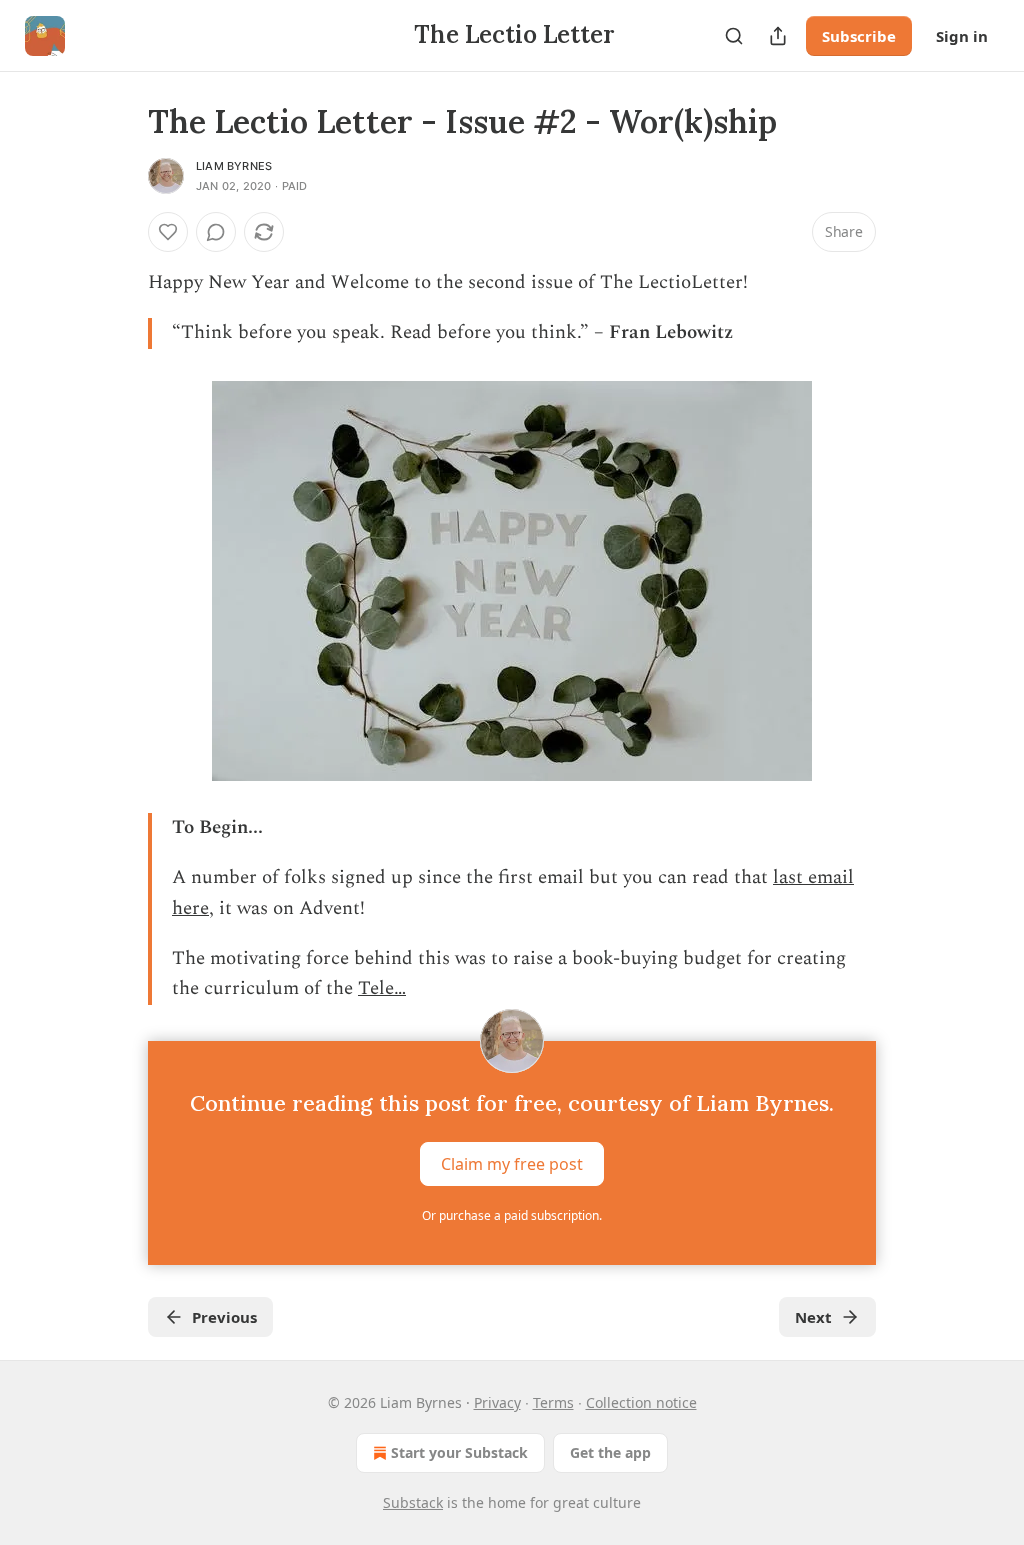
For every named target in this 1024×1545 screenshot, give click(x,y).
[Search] (734, 36)
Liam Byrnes (234, 166)
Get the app (610, 1452)
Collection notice (641, 1402)
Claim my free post (512, 1163)
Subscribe (859, 36)
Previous (224, 1317)
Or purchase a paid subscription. (512, 1215)
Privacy (497, 1402)
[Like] (168, 232)
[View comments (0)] (216, 232)
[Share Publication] (778, 36)
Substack (413, 1502)
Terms (553, 1402)
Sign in (962, 36)
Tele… (382, 988)
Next (813, 1317)
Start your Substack (459, 1452)
